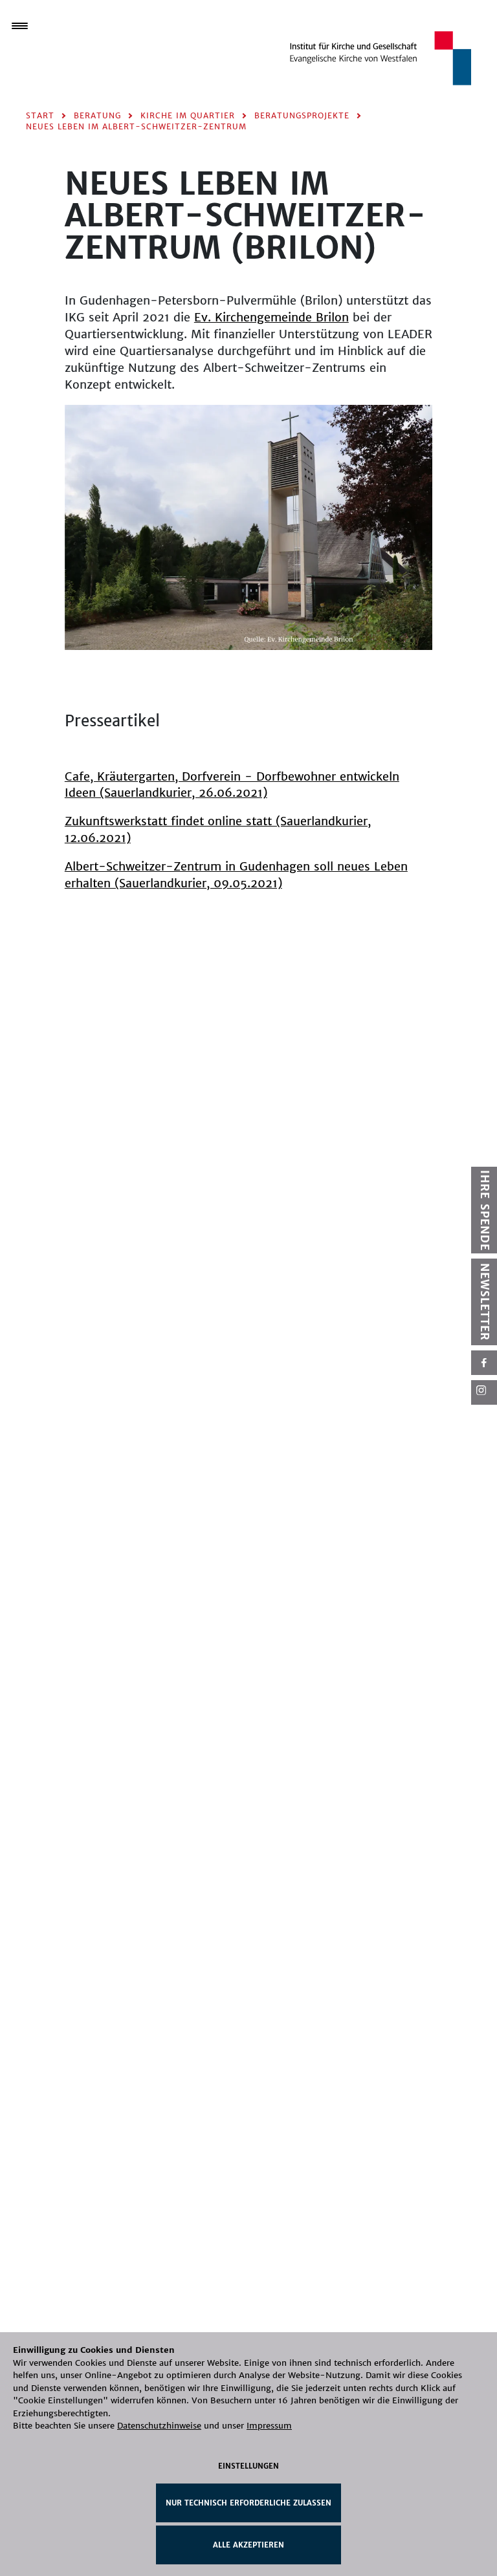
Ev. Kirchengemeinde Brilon (271, 317)
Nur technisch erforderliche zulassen (248, 2503)
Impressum (269, 2426)
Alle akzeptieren (248, 2545)
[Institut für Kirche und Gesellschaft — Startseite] (381, 57)
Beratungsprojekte (302, 115)
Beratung (97, 115)
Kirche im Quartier (188, 115)
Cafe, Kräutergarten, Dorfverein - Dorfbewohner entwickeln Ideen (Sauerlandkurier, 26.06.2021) (232, 785)
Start (40, 115)
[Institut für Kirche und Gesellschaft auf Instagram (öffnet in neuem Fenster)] (484, 1392)
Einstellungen (248, 2466)
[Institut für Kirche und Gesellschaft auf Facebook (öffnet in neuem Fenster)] (484, 1363)
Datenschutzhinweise (159, 2426)
